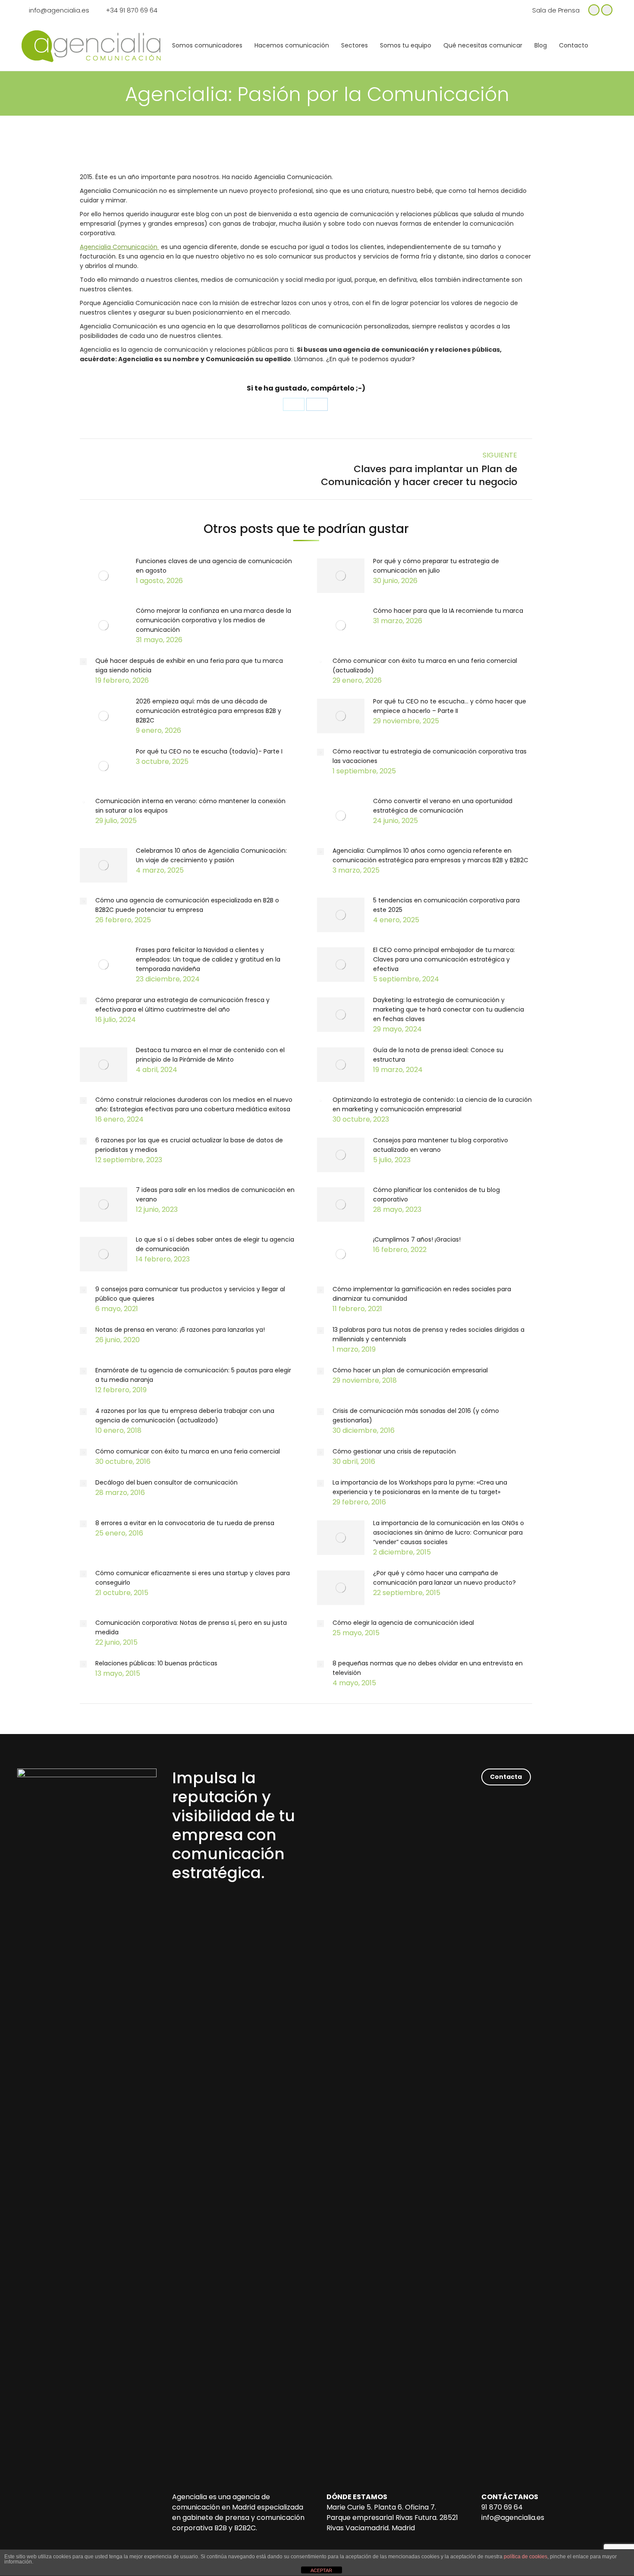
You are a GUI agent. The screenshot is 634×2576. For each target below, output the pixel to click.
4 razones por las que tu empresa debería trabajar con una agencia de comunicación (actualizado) (185, 1416)
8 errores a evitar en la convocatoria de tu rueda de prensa (185, 1523)
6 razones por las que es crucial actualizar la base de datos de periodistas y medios (189, 1145)
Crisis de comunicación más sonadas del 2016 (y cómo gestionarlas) (416, 1416)
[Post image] (104, 576)
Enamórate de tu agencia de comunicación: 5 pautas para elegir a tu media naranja (193, 1375)
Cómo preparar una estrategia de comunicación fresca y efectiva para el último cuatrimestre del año (182, 1005)
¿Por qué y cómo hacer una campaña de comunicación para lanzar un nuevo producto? (444, 1578)
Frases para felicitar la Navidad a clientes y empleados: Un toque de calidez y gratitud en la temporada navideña (208, 959)
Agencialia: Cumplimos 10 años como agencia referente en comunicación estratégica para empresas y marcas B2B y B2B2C (430, 855)
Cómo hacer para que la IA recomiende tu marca (448, 611)
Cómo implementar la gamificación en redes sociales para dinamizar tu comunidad (422, 1294)
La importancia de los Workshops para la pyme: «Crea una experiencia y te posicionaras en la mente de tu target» (420, 1487)
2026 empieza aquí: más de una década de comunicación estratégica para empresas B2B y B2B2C (209, 711)
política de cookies (526, 2557)
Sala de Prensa (556, 10)
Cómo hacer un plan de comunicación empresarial (410, 1370)
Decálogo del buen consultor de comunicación (166, 1482)
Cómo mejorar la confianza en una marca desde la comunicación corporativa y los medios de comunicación (213, 620)
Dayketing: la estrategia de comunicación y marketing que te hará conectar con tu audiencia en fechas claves (449, 1009)
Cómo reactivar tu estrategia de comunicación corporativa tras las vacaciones (430, 756)
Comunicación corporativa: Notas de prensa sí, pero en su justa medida (191, 1627)
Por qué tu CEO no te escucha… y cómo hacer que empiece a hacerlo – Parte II (450, 706)
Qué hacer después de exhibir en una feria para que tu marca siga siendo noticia (189, 665)
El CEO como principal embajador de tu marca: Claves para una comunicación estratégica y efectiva (444, 959)
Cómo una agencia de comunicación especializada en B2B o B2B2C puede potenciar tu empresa (187, 905)
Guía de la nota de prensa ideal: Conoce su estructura (438, 1055)
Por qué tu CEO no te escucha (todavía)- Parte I (209, 751)
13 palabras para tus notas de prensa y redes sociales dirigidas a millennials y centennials (428, 1334)
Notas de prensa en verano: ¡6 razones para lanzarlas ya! (180, 1330)
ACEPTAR (321, 2570)
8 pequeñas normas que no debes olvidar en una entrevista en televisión (428, 1668)
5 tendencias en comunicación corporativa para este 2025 (446, 905)
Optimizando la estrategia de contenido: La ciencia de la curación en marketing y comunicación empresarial (432, 1104)
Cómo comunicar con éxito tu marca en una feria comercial (188, 1451)
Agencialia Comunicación (119, 247)
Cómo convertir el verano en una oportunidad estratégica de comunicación (443, 806)
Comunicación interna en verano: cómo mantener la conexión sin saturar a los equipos (190, 806)
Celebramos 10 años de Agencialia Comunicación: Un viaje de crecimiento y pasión (211, 855)
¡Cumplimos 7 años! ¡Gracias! (417, 1239)
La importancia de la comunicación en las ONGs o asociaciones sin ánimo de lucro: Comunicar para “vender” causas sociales (449, 1532)
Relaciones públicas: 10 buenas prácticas (156, 1663)
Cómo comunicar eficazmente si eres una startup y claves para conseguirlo (193, 1578)
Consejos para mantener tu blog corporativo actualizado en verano (441, 1145)
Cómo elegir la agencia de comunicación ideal (403, 1623)
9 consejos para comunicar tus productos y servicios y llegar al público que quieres (190, 1294)
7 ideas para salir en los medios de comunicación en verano (215, 1195)
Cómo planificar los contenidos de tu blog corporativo (436, 1195)
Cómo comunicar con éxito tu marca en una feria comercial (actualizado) (425, 665)
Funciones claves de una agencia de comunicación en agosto (214, 566)
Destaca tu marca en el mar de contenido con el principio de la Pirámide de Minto (210, 1055)
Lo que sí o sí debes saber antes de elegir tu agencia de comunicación (215, 1244)
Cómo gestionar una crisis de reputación (394, 1451)
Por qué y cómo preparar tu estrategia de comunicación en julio (436, 566)
